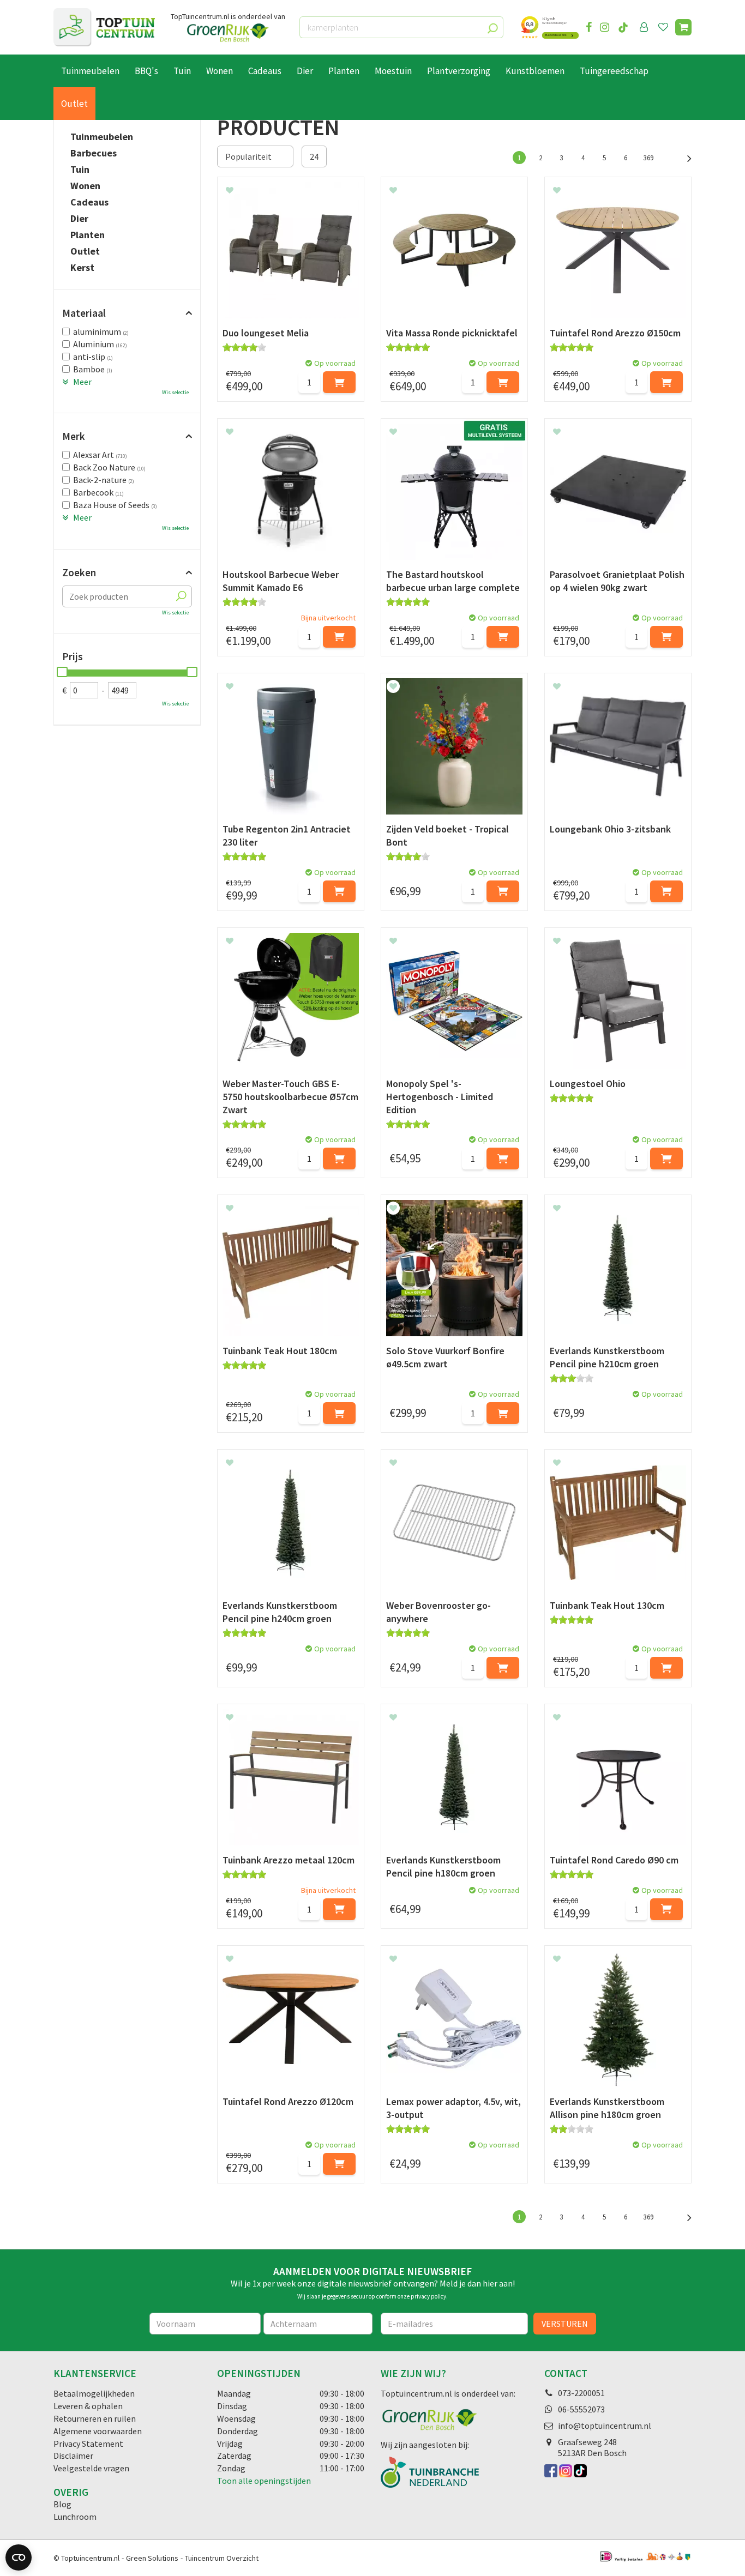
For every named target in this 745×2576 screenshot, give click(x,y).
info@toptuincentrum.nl (605, 2426)
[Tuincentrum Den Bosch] (104, 27)
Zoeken (79, 572)
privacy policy (428, 2296)
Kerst (82, 268)
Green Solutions (152, 2558)
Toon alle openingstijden (264, 2481)
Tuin (80, 170)
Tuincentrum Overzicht (222, 2558)
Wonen (85, 186)
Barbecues (94, 153)
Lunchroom (75, 2517)
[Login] (644, 27)
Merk (74, 436)
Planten (88, 235)
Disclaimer (73, 2456)
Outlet (85, 251)
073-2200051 (581, 2393)
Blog (62, 2504)
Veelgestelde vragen (91, 2468)
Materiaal (84, 313)
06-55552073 (581, 2409)
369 (648, 158)
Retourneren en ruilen (95, 2418)
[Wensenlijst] (663, 27)
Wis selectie (175, 392)
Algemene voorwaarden (98, 2431)
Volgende (683, 157)
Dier (79, 219)
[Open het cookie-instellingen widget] (19, 2557)
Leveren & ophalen (88, 2406)
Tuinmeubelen (102, 137)
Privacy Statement (88, 2444)
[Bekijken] (683, 27)
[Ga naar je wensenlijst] (665, 27)
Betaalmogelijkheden (94, 2393)
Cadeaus (89, 202)
